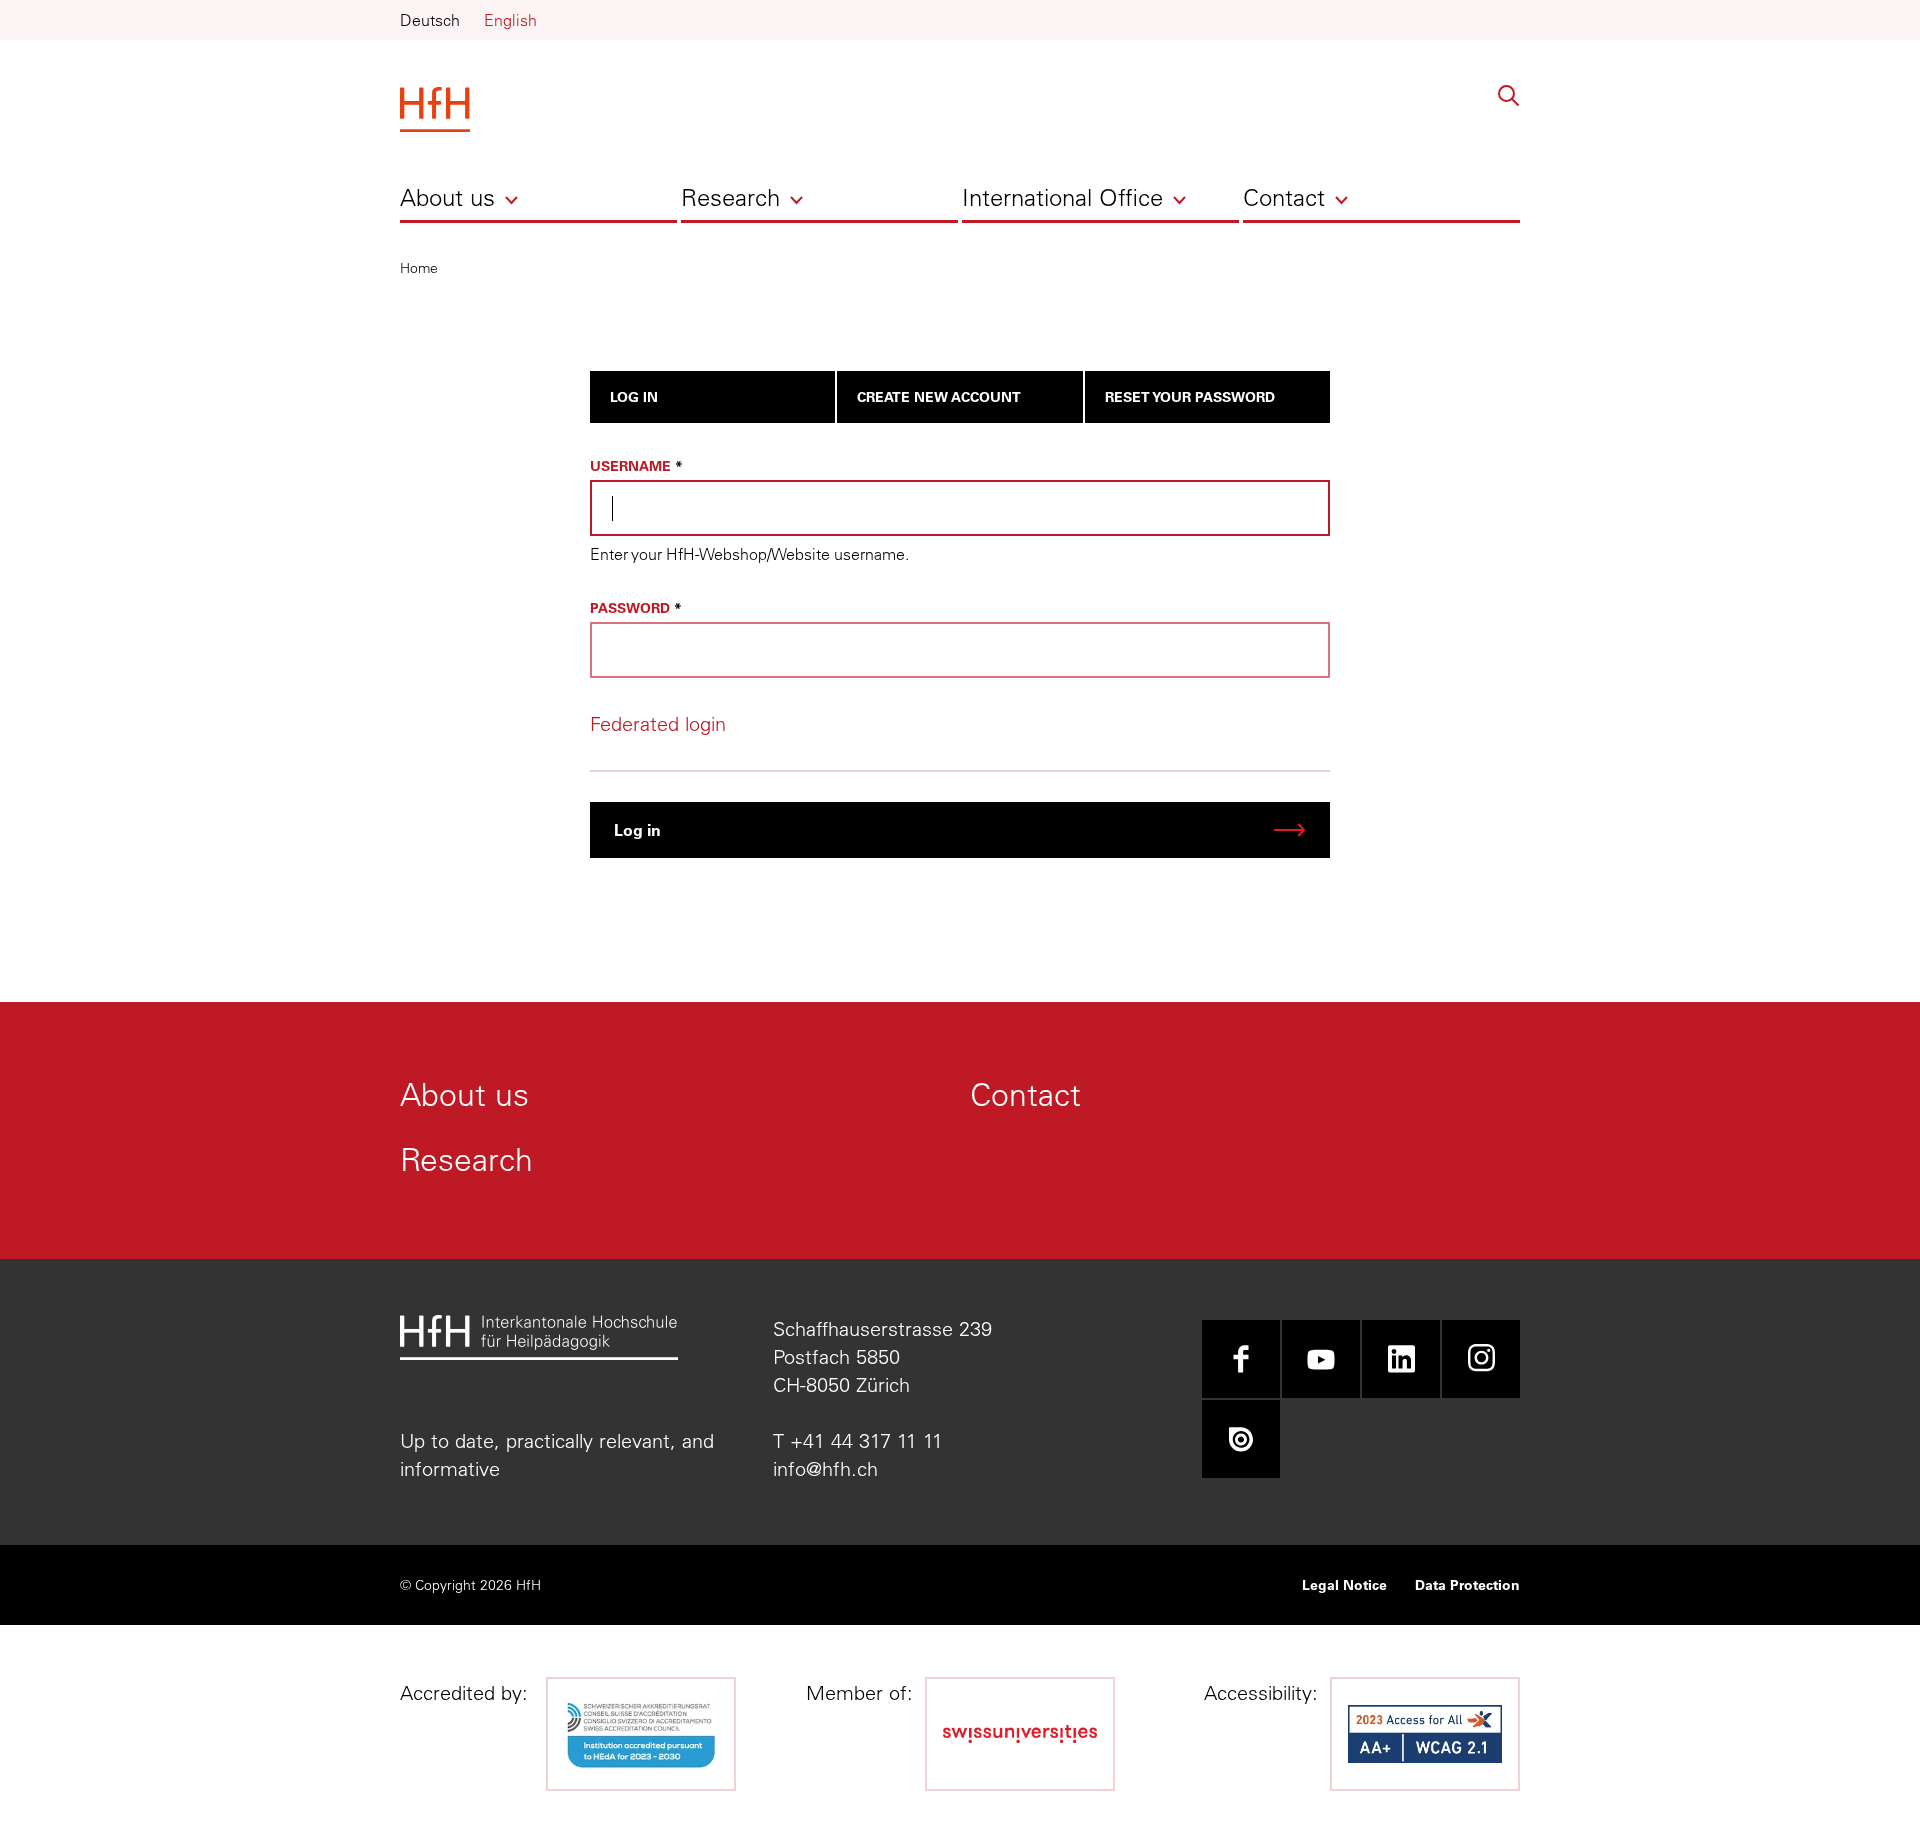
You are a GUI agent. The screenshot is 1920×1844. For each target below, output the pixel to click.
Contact (1284, 197)
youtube (1321, 1359)
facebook (1241, 1359)
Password (630, 607)
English (510, 20)
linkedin (1401, 1359)
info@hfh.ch (825, 1468)
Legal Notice (1344, 1584)
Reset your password (1190, 396)
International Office (1062, 197)
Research (730, 197)
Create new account (939, 396)
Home (419, 268)
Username (630, 465)
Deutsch (430, 20)
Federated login (658, 723)
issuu (1241, 1439)
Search (1509, 96)
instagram (1481, 1359)
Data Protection (1467, 1584)
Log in (634, 396)
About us (447, 197)
